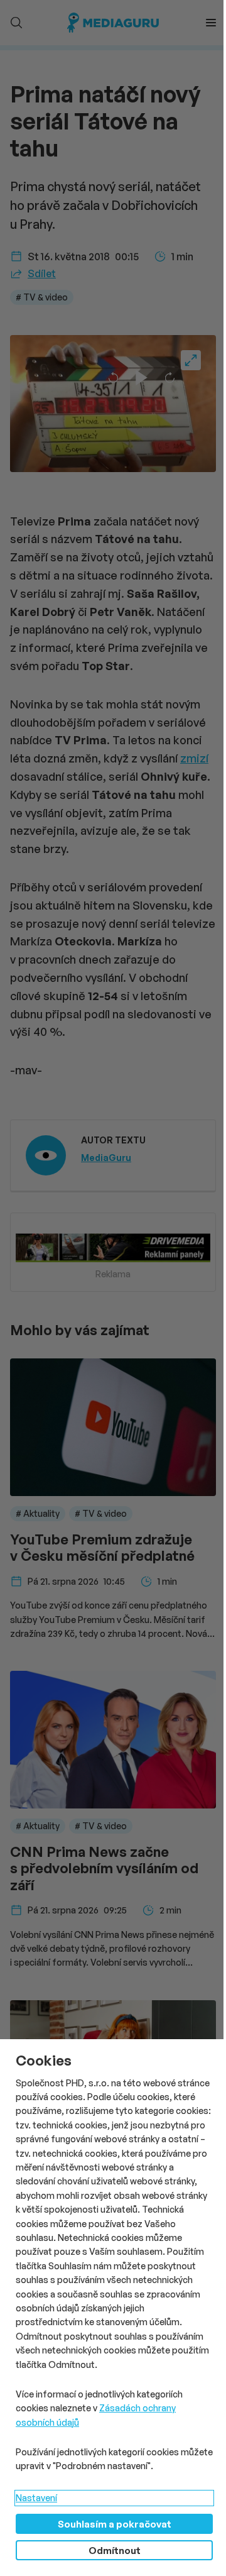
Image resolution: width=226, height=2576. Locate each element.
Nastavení (36, 2498)
